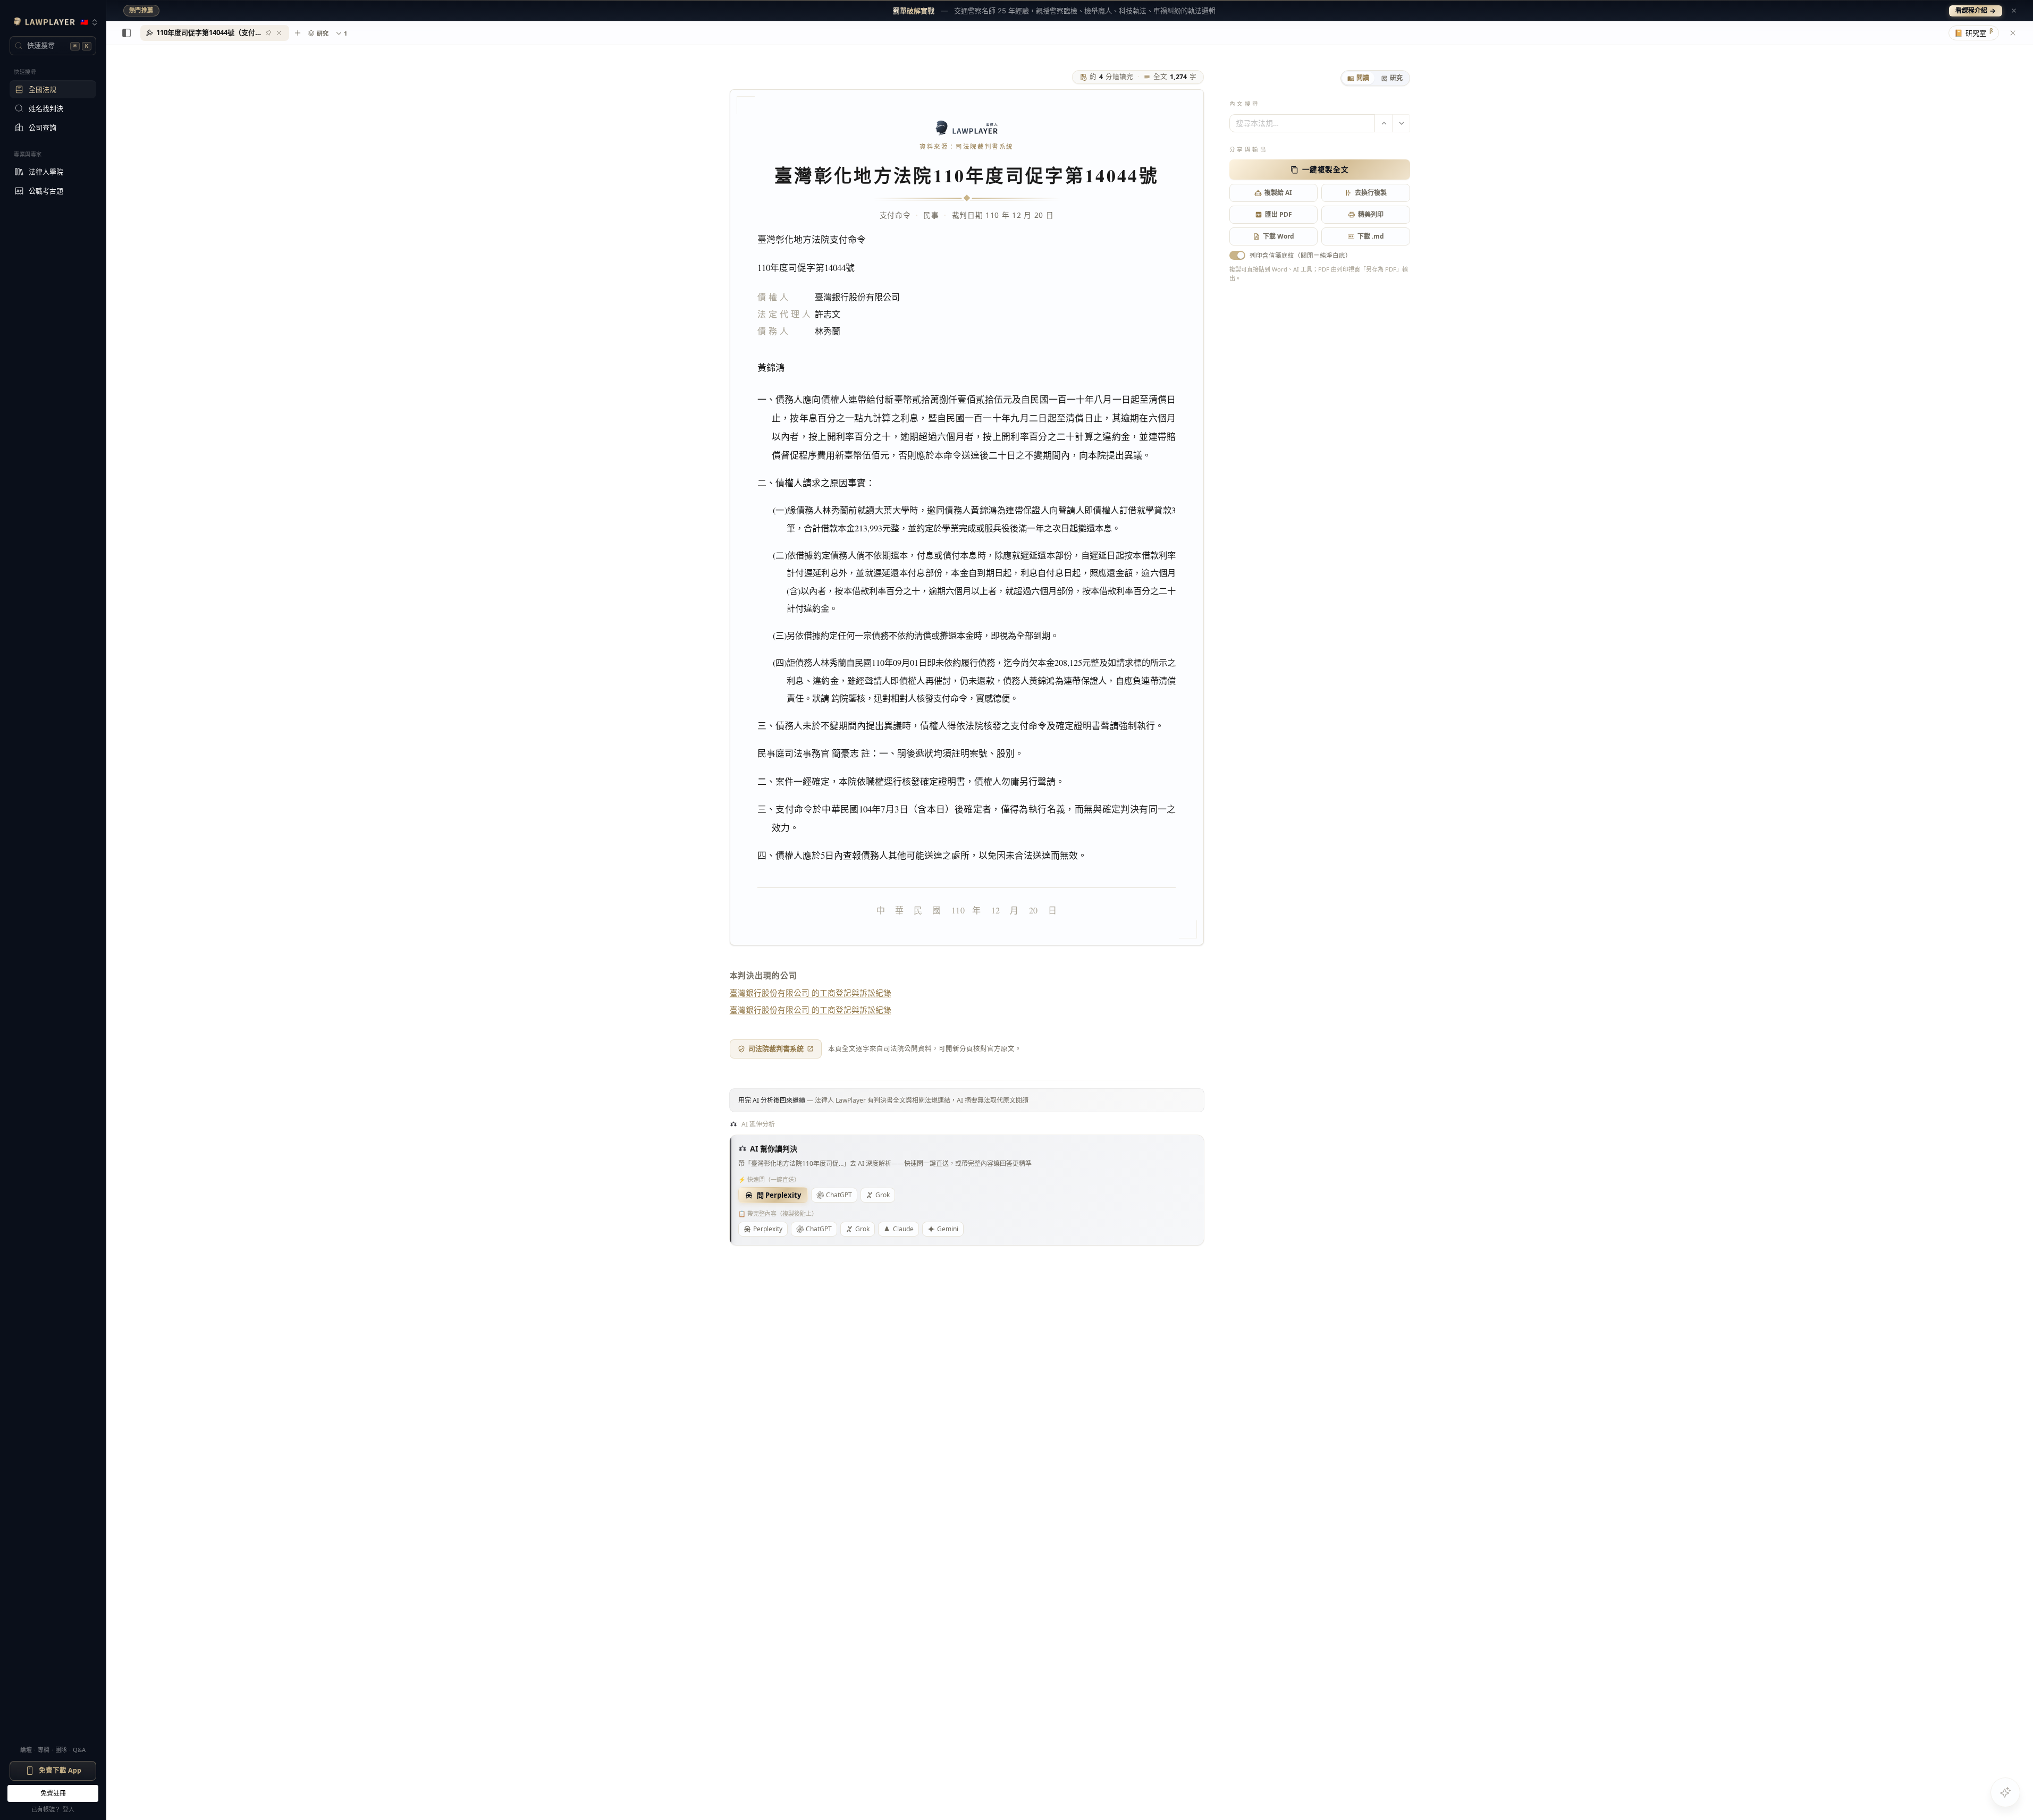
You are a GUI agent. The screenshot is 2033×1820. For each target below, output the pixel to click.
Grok (883, 1195)
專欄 (44, 1750)
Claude (903, 1229)
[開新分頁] (298, 33)
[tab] (1358, 78)
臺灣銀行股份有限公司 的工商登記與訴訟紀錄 (811, 993)
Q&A (79, 1750)
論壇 (26, 1750)
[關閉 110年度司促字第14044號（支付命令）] (279, 33)
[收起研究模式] (2013, 33)
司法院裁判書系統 (776, 1048)
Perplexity (768, 1229)
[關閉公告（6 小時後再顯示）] (2014, 11)
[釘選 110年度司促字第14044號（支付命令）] (268, 33)
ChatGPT (839, 1195)
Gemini (948, 1229)
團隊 (61, 1750)
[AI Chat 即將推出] (2005, 1792)
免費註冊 (53, 1793)
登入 (69, 1809)
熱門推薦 (141, 10)
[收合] (126, 33)
